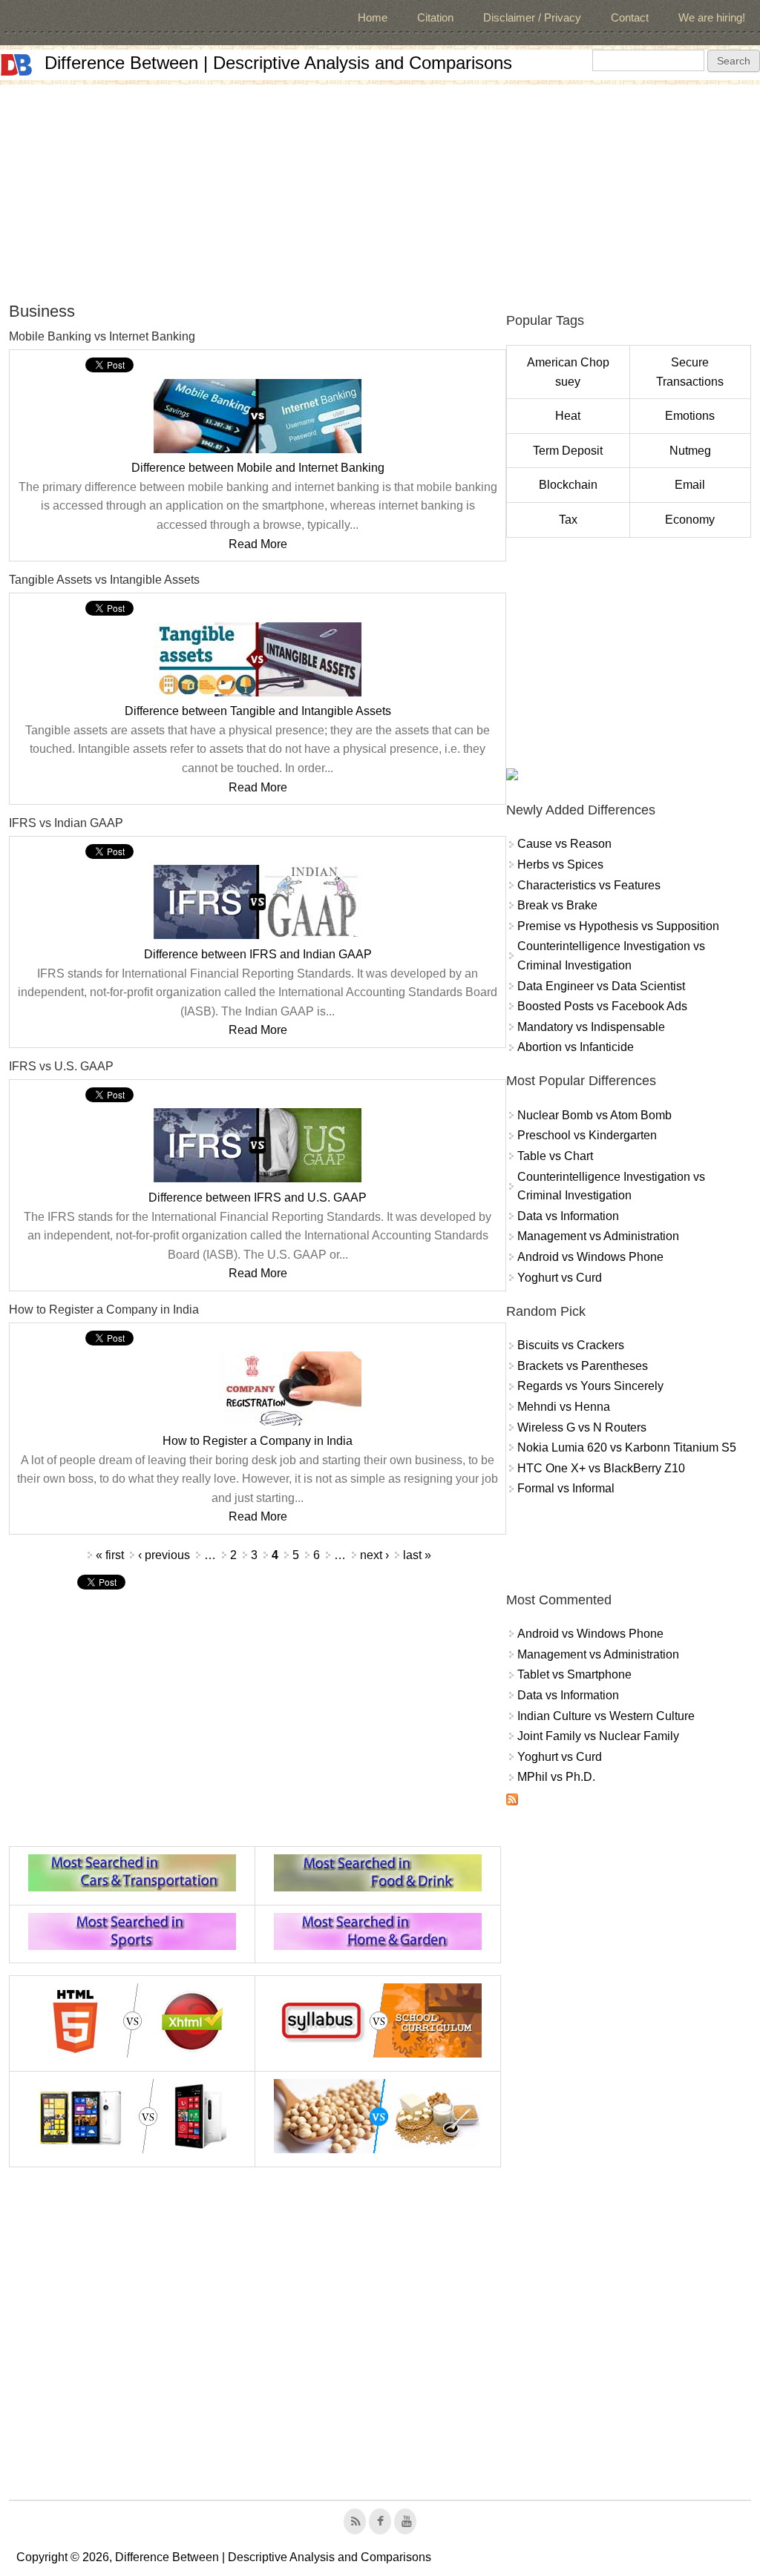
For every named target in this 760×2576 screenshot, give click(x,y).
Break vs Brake (557, 905)
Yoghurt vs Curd (560, 1278)
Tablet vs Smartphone (574, 1674)
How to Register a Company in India (258, 1441)
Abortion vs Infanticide (576, 1047)
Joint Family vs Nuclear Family (598, 1736)
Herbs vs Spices (560, 864)
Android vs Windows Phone (590, 1257)
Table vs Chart (555, 1156)
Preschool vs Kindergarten (587, 1135)
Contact (630, 17)
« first (110, 1555)
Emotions (690, 416)
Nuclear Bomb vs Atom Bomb (594, 1115)
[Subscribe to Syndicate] (512, 1801)
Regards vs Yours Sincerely (590, 1386)
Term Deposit (568, 451)
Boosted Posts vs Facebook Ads (602, 1006)
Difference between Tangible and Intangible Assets (258, 711)
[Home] (16, 65)
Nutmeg (690, 451)
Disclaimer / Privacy (532, 17)
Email (690, 485)
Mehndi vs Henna (564, 1407)
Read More (258, 544)
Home (373, 17)
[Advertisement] (380, 188)
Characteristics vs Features (589, 885)
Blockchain (568, 485)
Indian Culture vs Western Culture (606, 1716)
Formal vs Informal (566, 1488)
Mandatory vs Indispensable (591, 1027)
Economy (690, 520)
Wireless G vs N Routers (582, 1427)
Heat (568, 416)
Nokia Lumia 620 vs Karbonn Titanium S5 (627, 1447)
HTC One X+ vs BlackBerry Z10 (601, 1468)
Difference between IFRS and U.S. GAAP (258, 1198)
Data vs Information (568, 1216)
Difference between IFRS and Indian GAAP (258, 954)
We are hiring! (712, 17)
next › (374, 1555)
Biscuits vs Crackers (571, 1345)
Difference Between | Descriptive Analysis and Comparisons (278, 63)
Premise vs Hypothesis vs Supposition (618, 926)
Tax (568, 520)
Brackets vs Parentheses (583, 1366)
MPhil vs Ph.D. (556, 1777)
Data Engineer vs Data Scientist (601, 986)
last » (417, 1555)
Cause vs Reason (564, 844)
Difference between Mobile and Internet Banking (258, 468)
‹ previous (164, 1555)
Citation (435, 17)
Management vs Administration (598, 1236)
